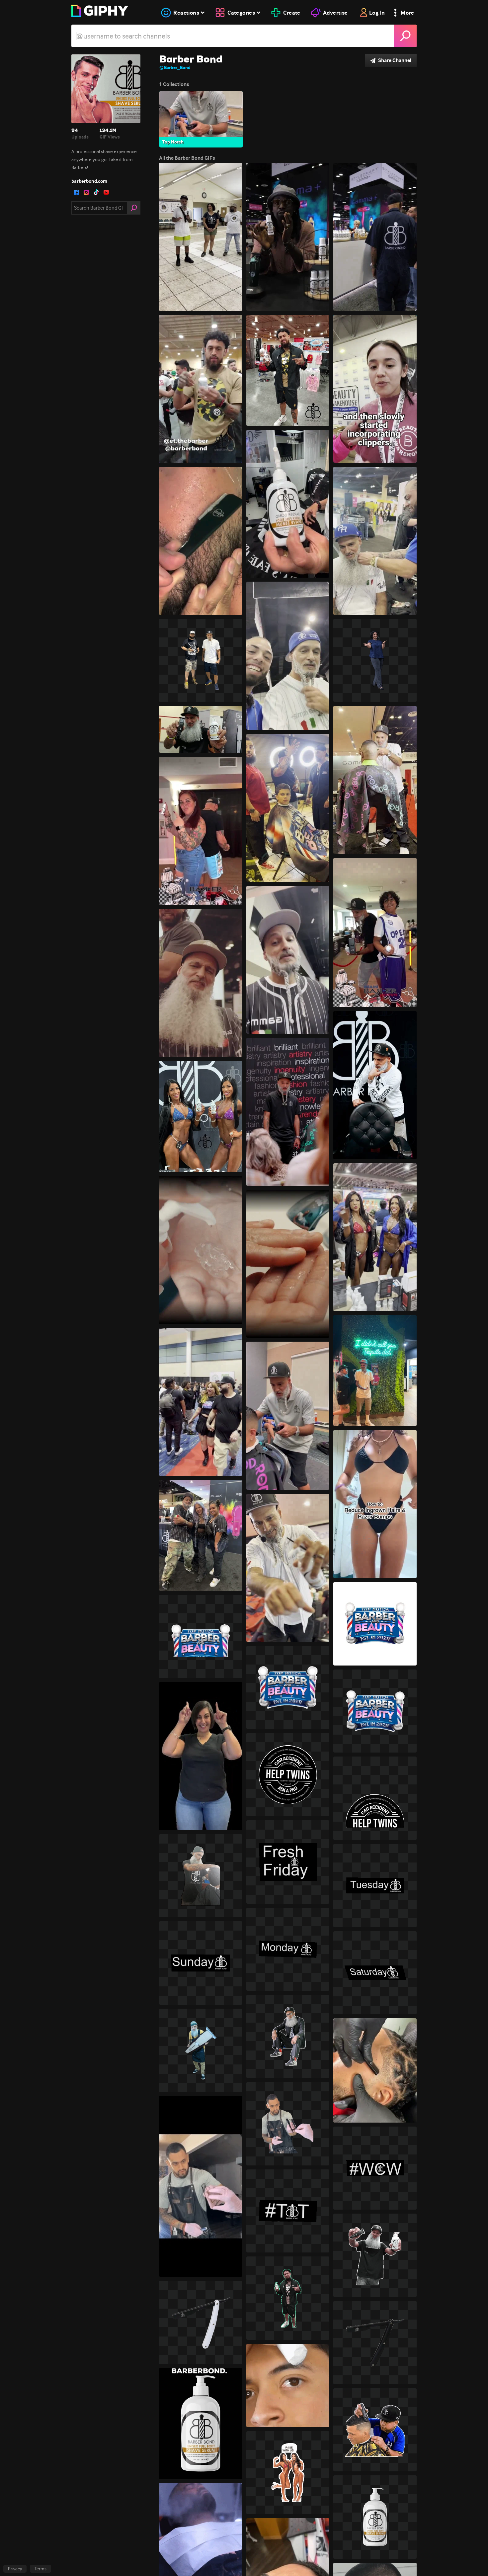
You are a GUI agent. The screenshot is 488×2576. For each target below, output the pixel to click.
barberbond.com (89, 181)
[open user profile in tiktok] (96, 192)
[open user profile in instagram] (86, 192)
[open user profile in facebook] (76, 192)
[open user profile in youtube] (106, 192)
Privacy (15, 2569)
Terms (41, 2569)
